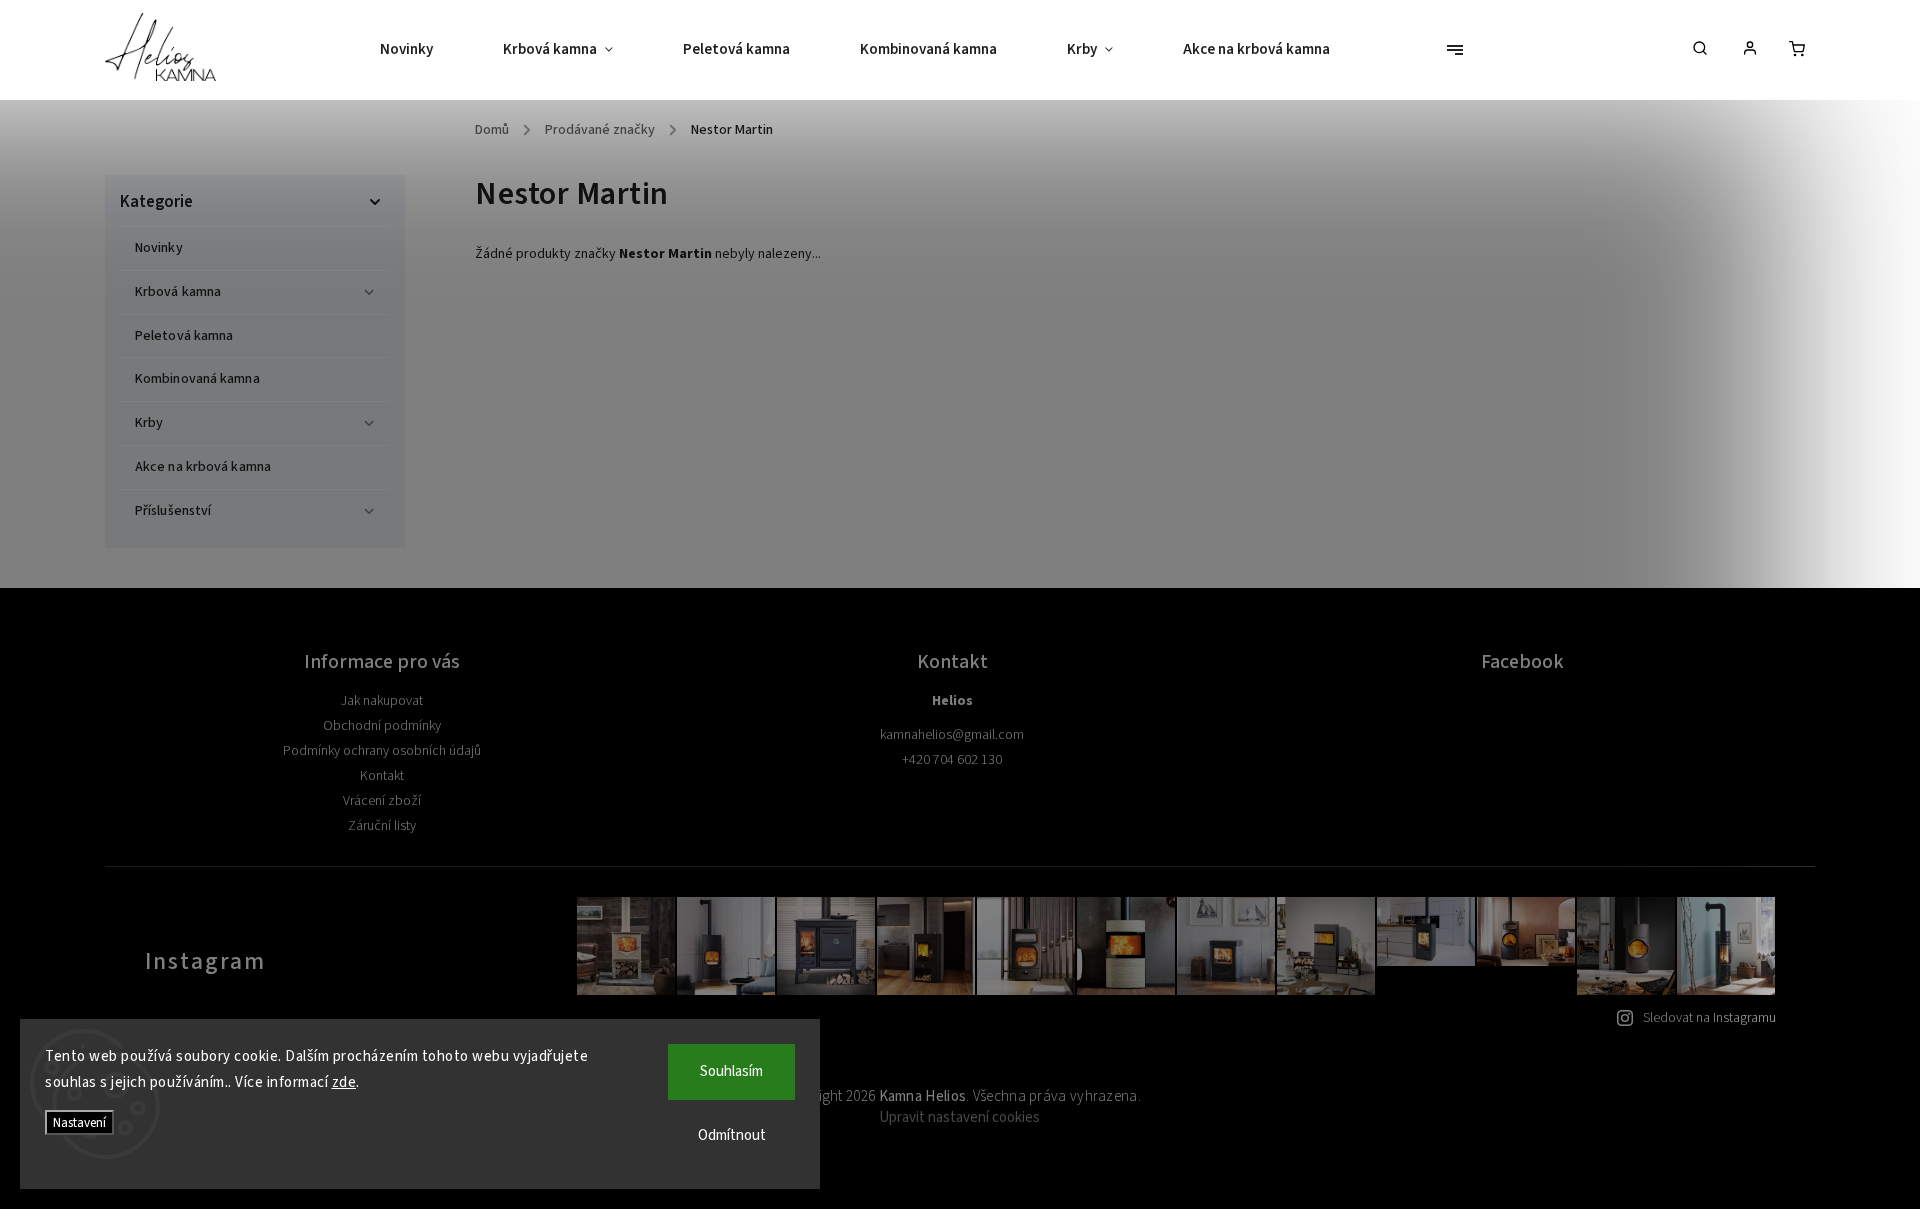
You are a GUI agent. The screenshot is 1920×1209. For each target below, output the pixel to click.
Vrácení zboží (382, 801)
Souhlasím (731, 1071)
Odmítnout (732, 1135)
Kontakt (382, 776)
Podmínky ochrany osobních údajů (382, 751)
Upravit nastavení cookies (959, 1117)
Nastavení (79, 1122)
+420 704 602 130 (952, 760)
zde (344, 1082)
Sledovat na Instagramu (1709, 1018)
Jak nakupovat (382, 701)
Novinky (159, 248)
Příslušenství (173, 511)
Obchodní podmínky (382, 726)
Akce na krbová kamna (203, 467)
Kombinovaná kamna (197, 379)
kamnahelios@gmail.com (952, 735)
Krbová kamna (178, 292)
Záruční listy (382, 826)
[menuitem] (424, 50)
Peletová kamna (184, 336)
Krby (149, 423)
